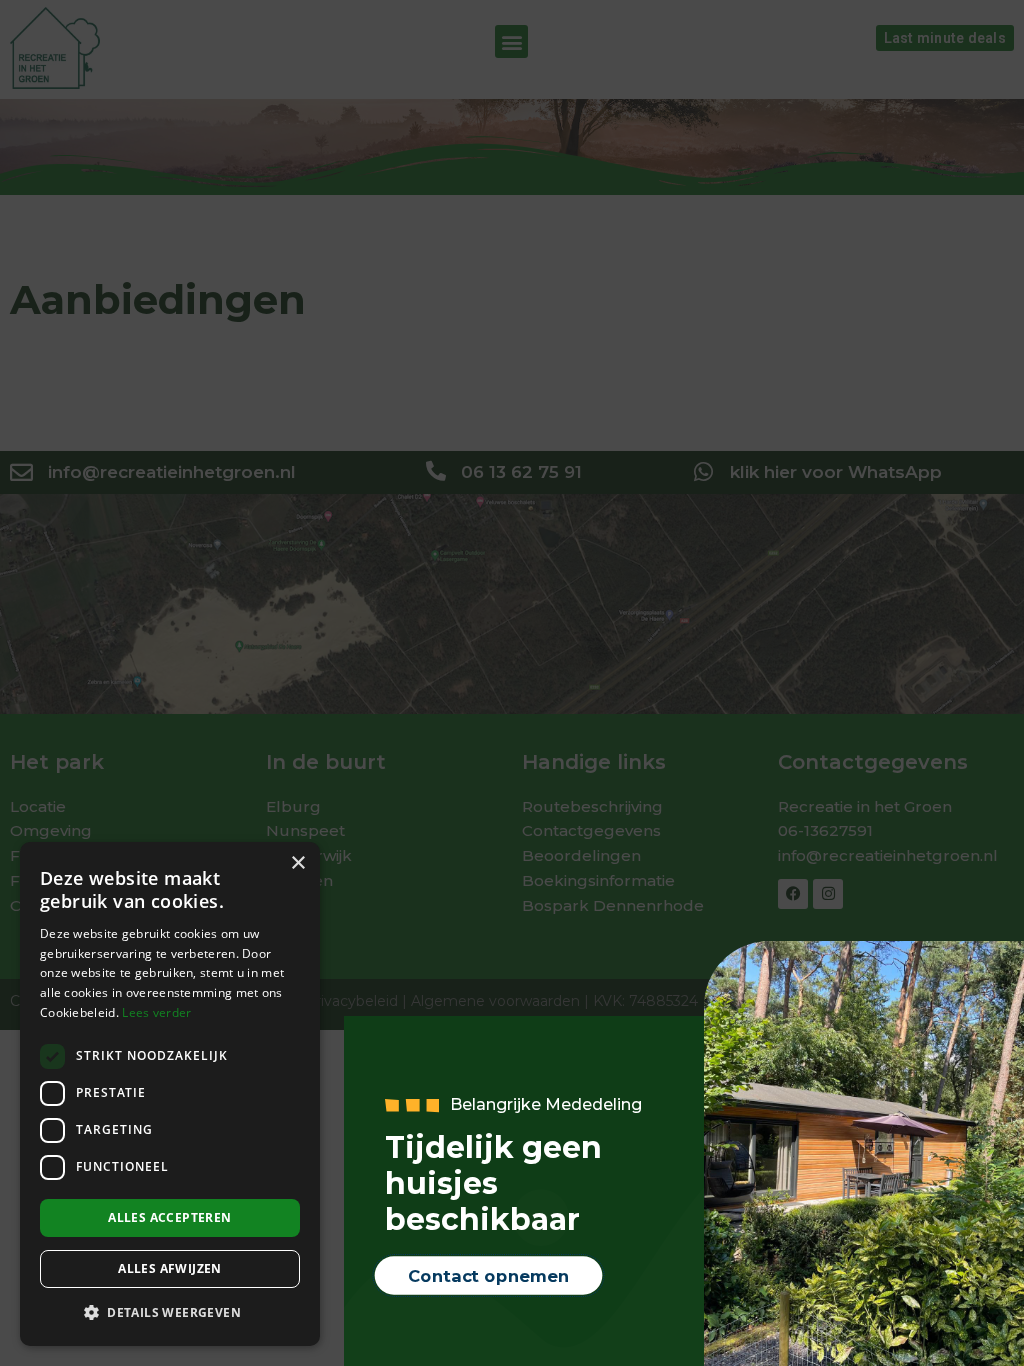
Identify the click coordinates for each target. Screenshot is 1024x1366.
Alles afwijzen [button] (170, 1268)
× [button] (297, 863)
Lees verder (156, 1012)
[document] (512, 683)
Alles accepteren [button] (169, 1217)
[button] (170, 1313)
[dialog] (170, 1094)
